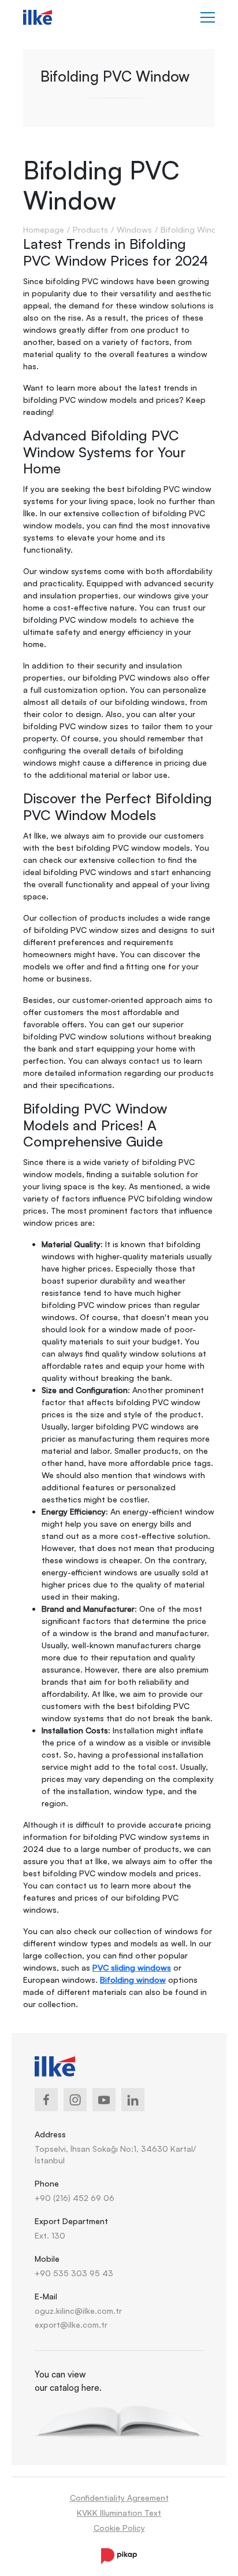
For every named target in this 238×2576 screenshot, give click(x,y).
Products (90, 229)
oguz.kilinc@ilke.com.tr (78, 2311)
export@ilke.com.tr (71, 2325)
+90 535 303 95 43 (74, 2273)
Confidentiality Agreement (119, 2498)
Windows (134, 229)
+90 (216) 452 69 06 (75, 2198)
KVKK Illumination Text (119, 2513)
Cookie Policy (119, 2528)
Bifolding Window (194, 229)
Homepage (44, 229)
